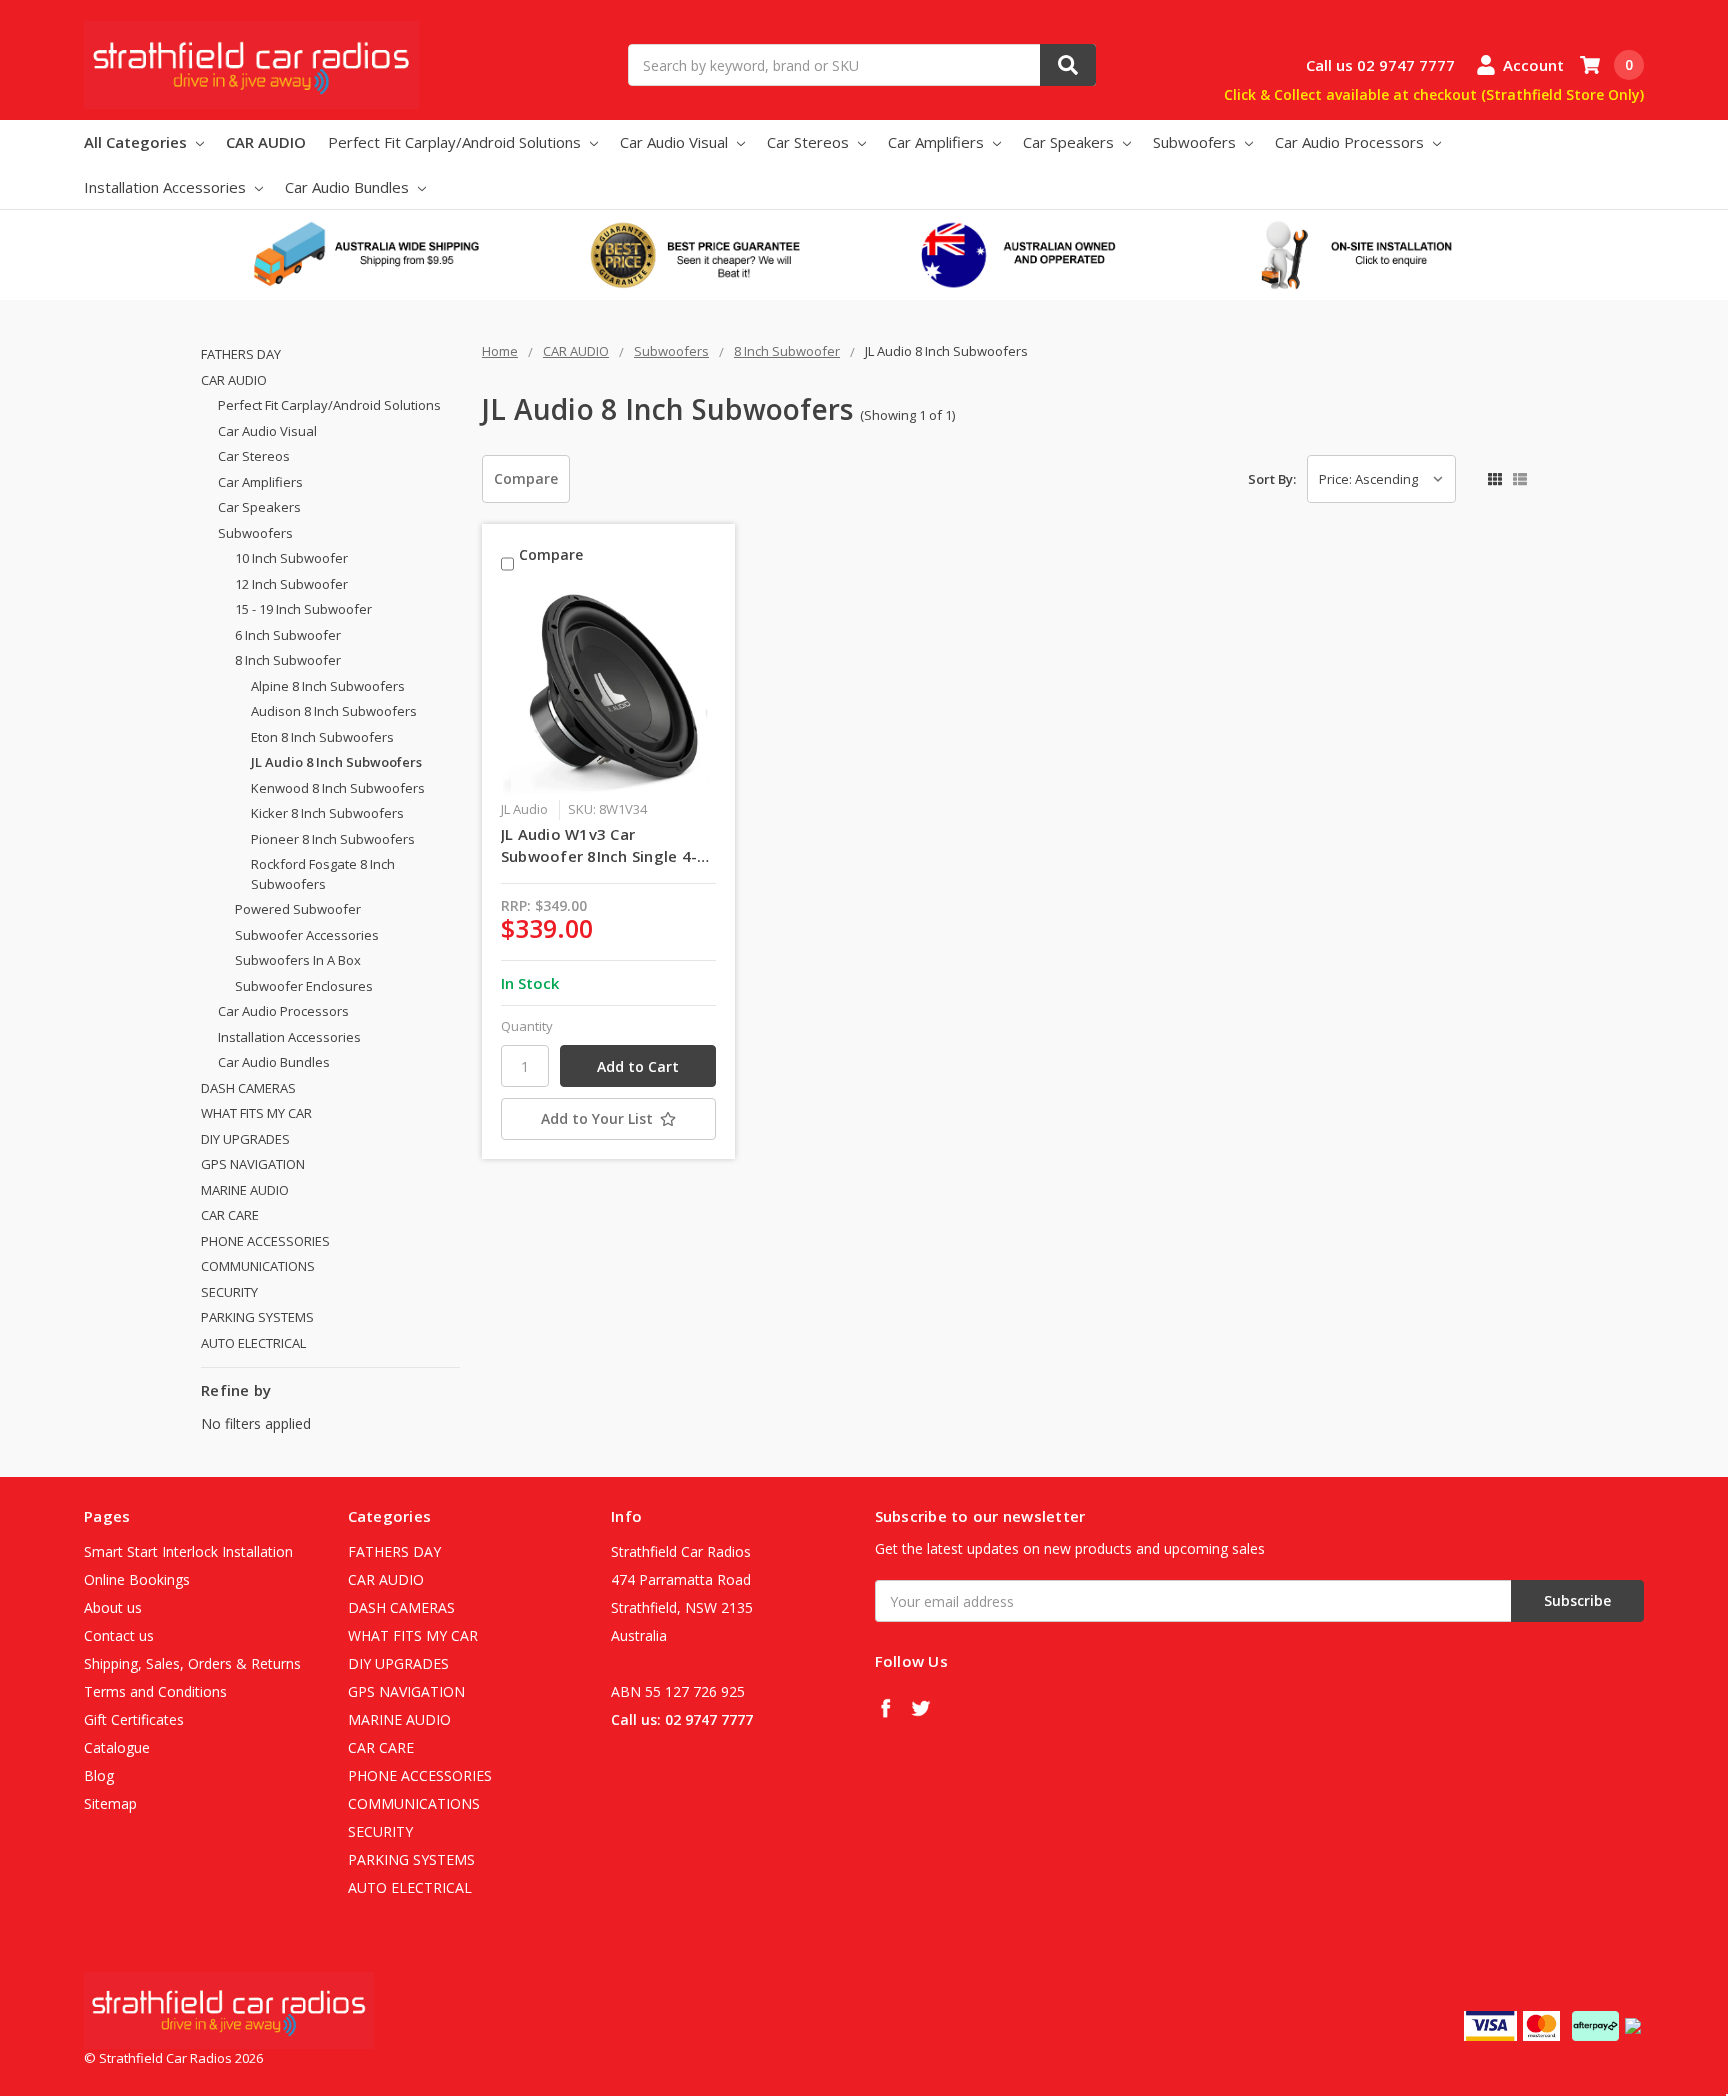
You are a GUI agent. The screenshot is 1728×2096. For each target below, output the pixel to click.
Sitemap (110, 1803)
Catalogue (117, 1747)
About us (113, 1607)
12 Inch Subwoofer (291, 584)
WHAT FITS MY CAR (256, 1113)
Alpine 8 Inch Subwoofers (328, 686)
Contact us (119, 1635)
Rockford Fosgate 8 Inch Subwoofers (323, 874)
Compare (526, 478)
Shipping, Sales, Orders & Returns (192, 1663)
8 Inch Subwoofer (288, 660)
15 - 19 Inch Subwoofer (303, 609)
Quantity (527, 1026)
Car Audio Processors (1351, 142)
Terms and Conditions (155, 1691)
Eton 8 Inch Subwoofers (322, 737)
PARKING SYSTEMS (257, 1317)
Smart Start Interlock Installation (188, 1551)
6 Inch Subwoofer (288, 635)
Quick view (608, 692)
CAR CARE (230, 1215)
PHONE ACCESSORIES (265, 1241)
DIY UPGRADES (245, 1139)
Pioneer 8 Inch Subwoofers (333, 839)
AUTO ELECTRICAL (253, 1343)
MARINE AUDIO (245, 1190)
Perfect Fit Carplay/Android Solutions (456, 142)
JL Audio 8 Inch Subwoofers (336, 762)
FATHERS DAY (241, 354)
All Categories (137, 142)
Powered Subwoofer (298, 909)
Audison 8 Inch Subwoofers (334, 711)
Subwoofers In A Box (298, 960)
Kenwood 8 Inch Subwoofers (338, 788)
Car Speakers (1070, 142)
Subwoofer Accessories (307, 935)
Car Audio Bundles (349, 187)
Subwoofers (1196, 142)
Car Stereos (810, 142)
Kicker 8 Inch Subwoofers (327, 813)
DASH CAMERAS (248, 1088)
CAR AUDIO (266, 142)
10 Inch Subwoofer (291, 558)
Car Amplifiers (938, 142)
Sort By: (1272, 479)
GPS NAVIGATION (253, 1164)
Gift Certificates (134, 1719)
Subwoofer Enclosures (304, 986)
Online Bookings (137, 1579)
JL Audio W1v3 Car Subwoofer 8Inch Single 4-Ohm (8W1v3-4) (599, 846)
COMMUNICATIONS (258, 1266)
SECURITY (229, 1292)
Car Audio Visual (676, 142)
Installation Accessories (167, 187)
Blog (99, 1775)
